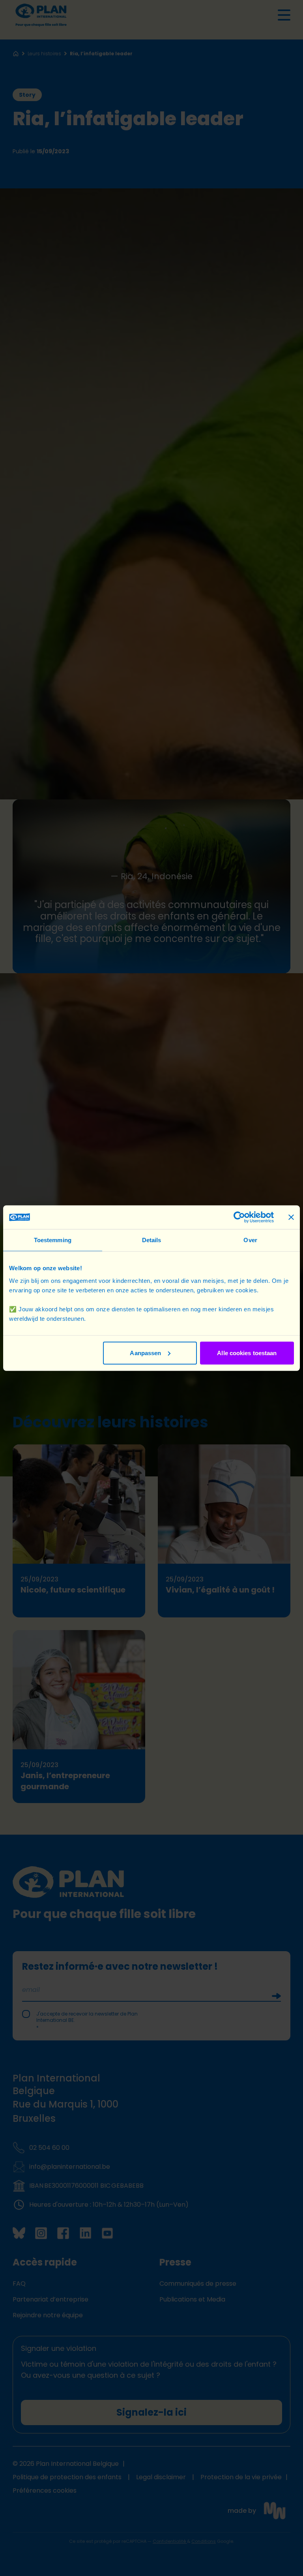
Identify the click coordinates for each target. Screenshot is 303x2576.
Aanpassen (145, 1353)
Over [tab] (250, 1240)
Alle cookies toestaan (247, 1353)
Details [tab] (152, 1240)
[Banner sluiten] (291, 1217)
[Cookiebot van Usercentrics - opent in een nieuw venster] (239, 1217)
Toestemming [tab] (53, 1240)
